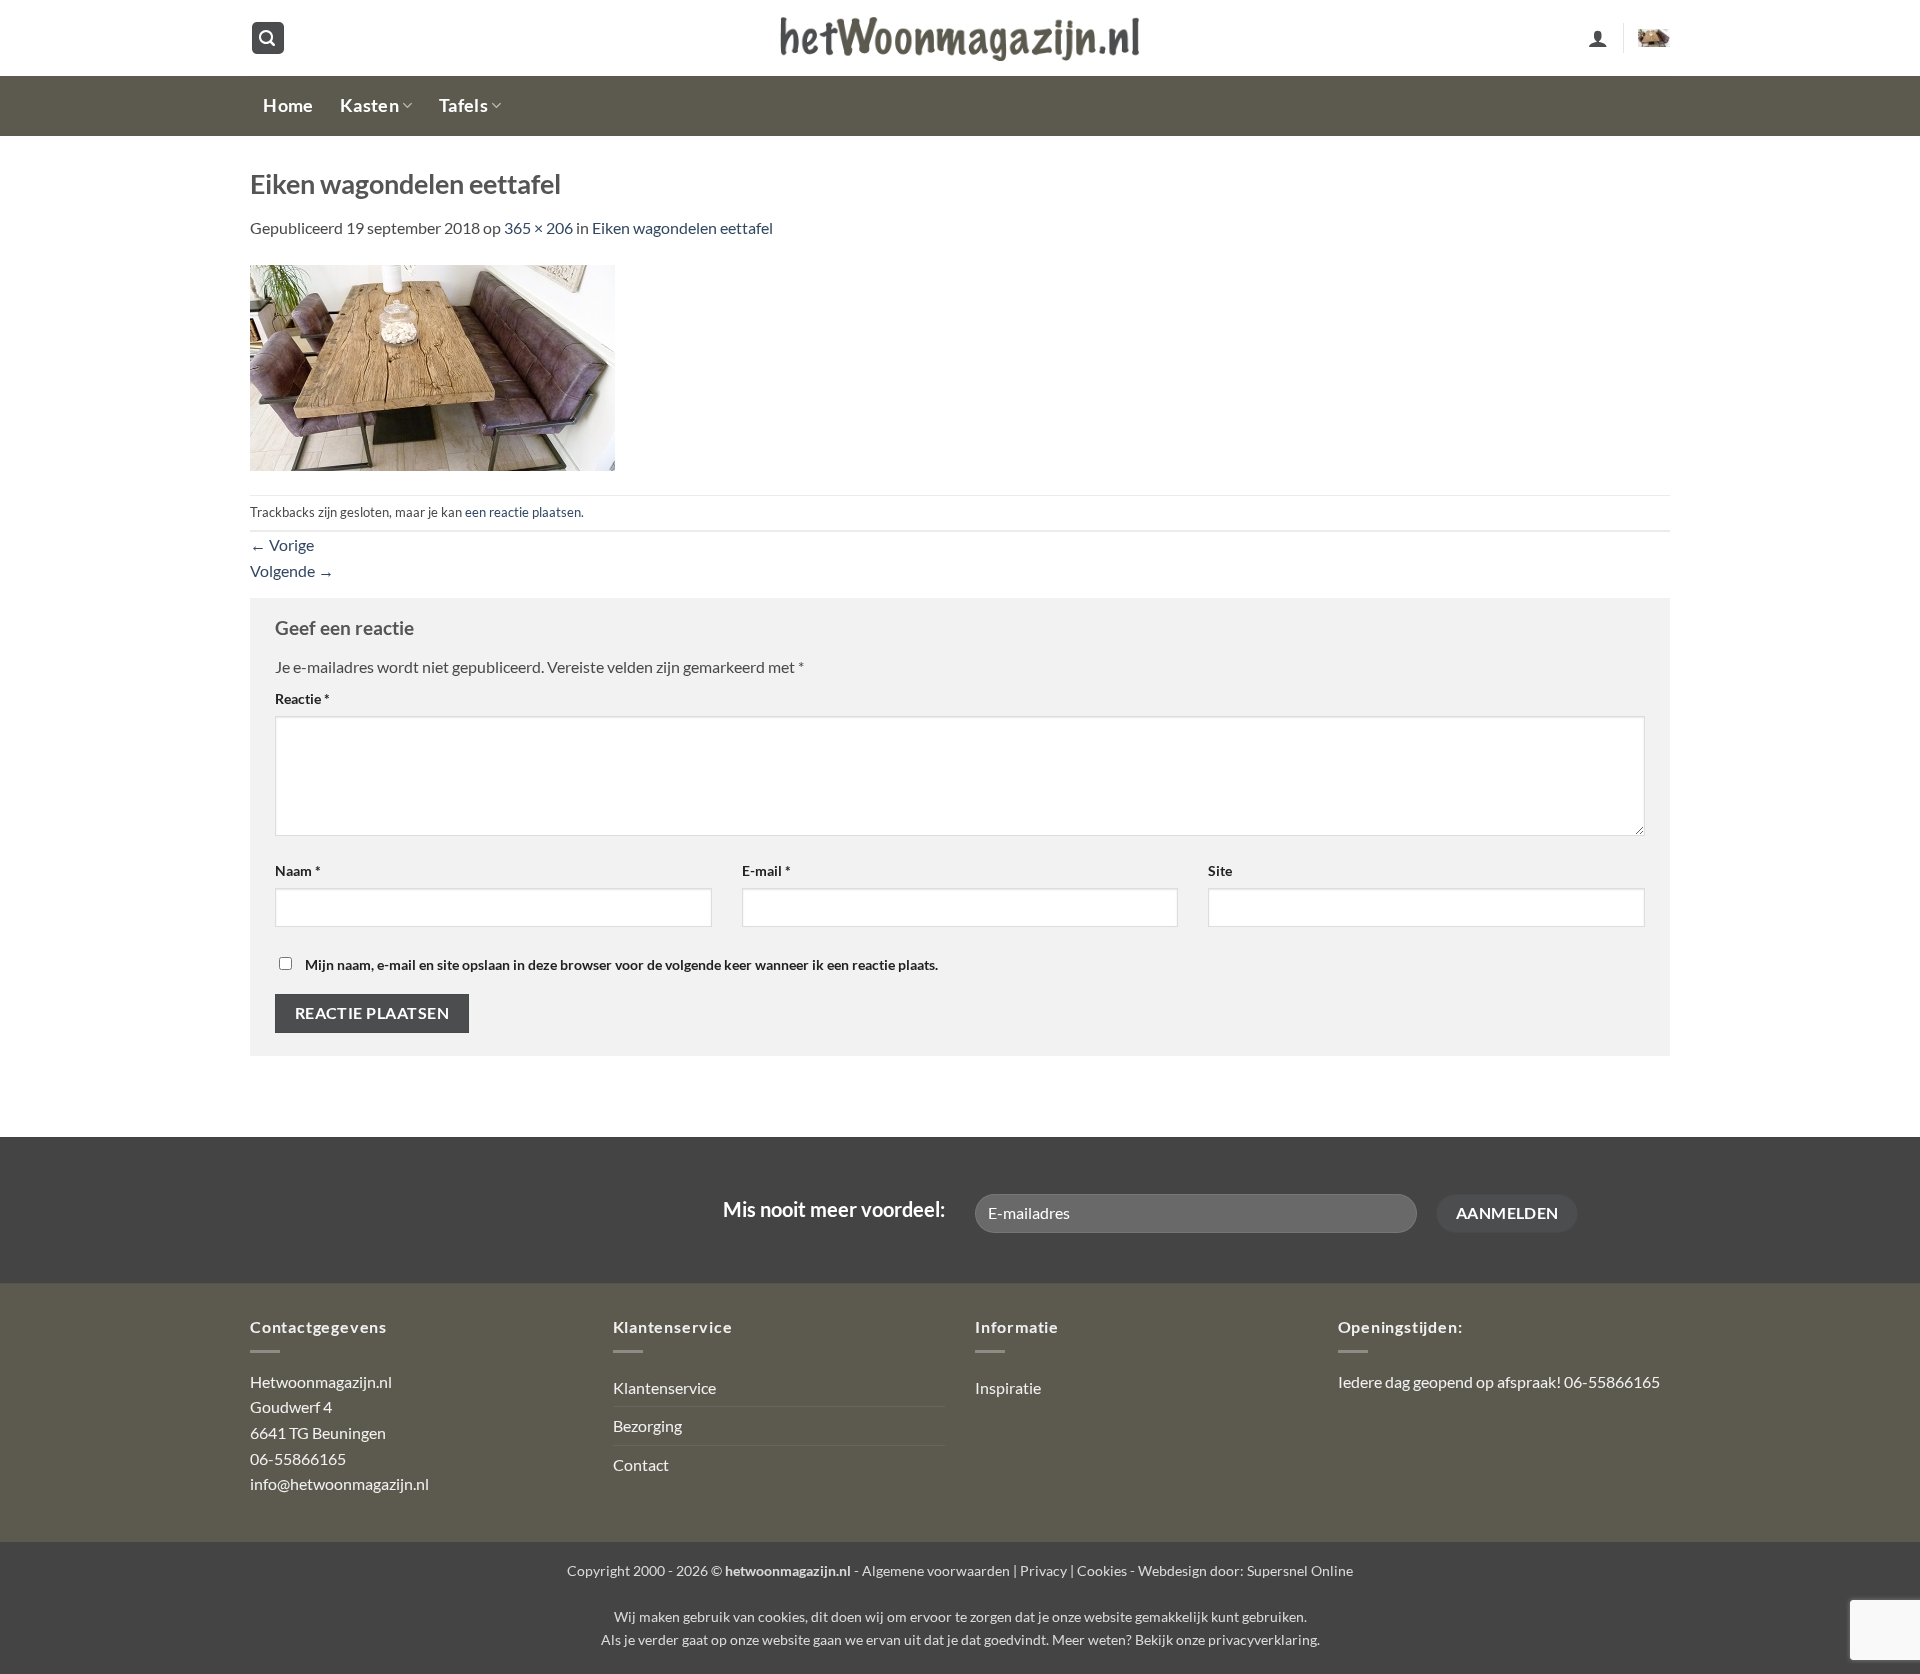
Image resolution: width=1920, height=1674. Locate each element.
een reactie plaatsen (523, 512)
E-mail (766, 870)
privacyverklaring (1262, 1639)
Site (1220, 870)
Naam (298, 870)
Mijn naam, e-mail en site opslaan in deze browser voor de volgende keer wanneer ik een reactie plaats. (621, 964)
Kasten (369, 105)
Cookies (1102, 1570)
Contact (641, 1464)
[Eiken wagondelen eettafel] (432, 365)
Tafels (463, 105)
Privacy (1043, 1570)
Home (288, 105)
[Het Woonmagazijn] (960, 38)
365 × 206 (538, 227)
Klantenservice (664, 1387)
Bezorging (647, 1425)
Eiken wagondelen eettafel (682, 227)
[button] (268, 38)
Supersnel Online (1300, 1570)
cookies (781, 1616)
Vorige (282, 544)
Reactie (302, 698)
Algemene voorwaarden (936, 1570)
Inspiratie (1008, 1387)
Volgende (292, 570)
